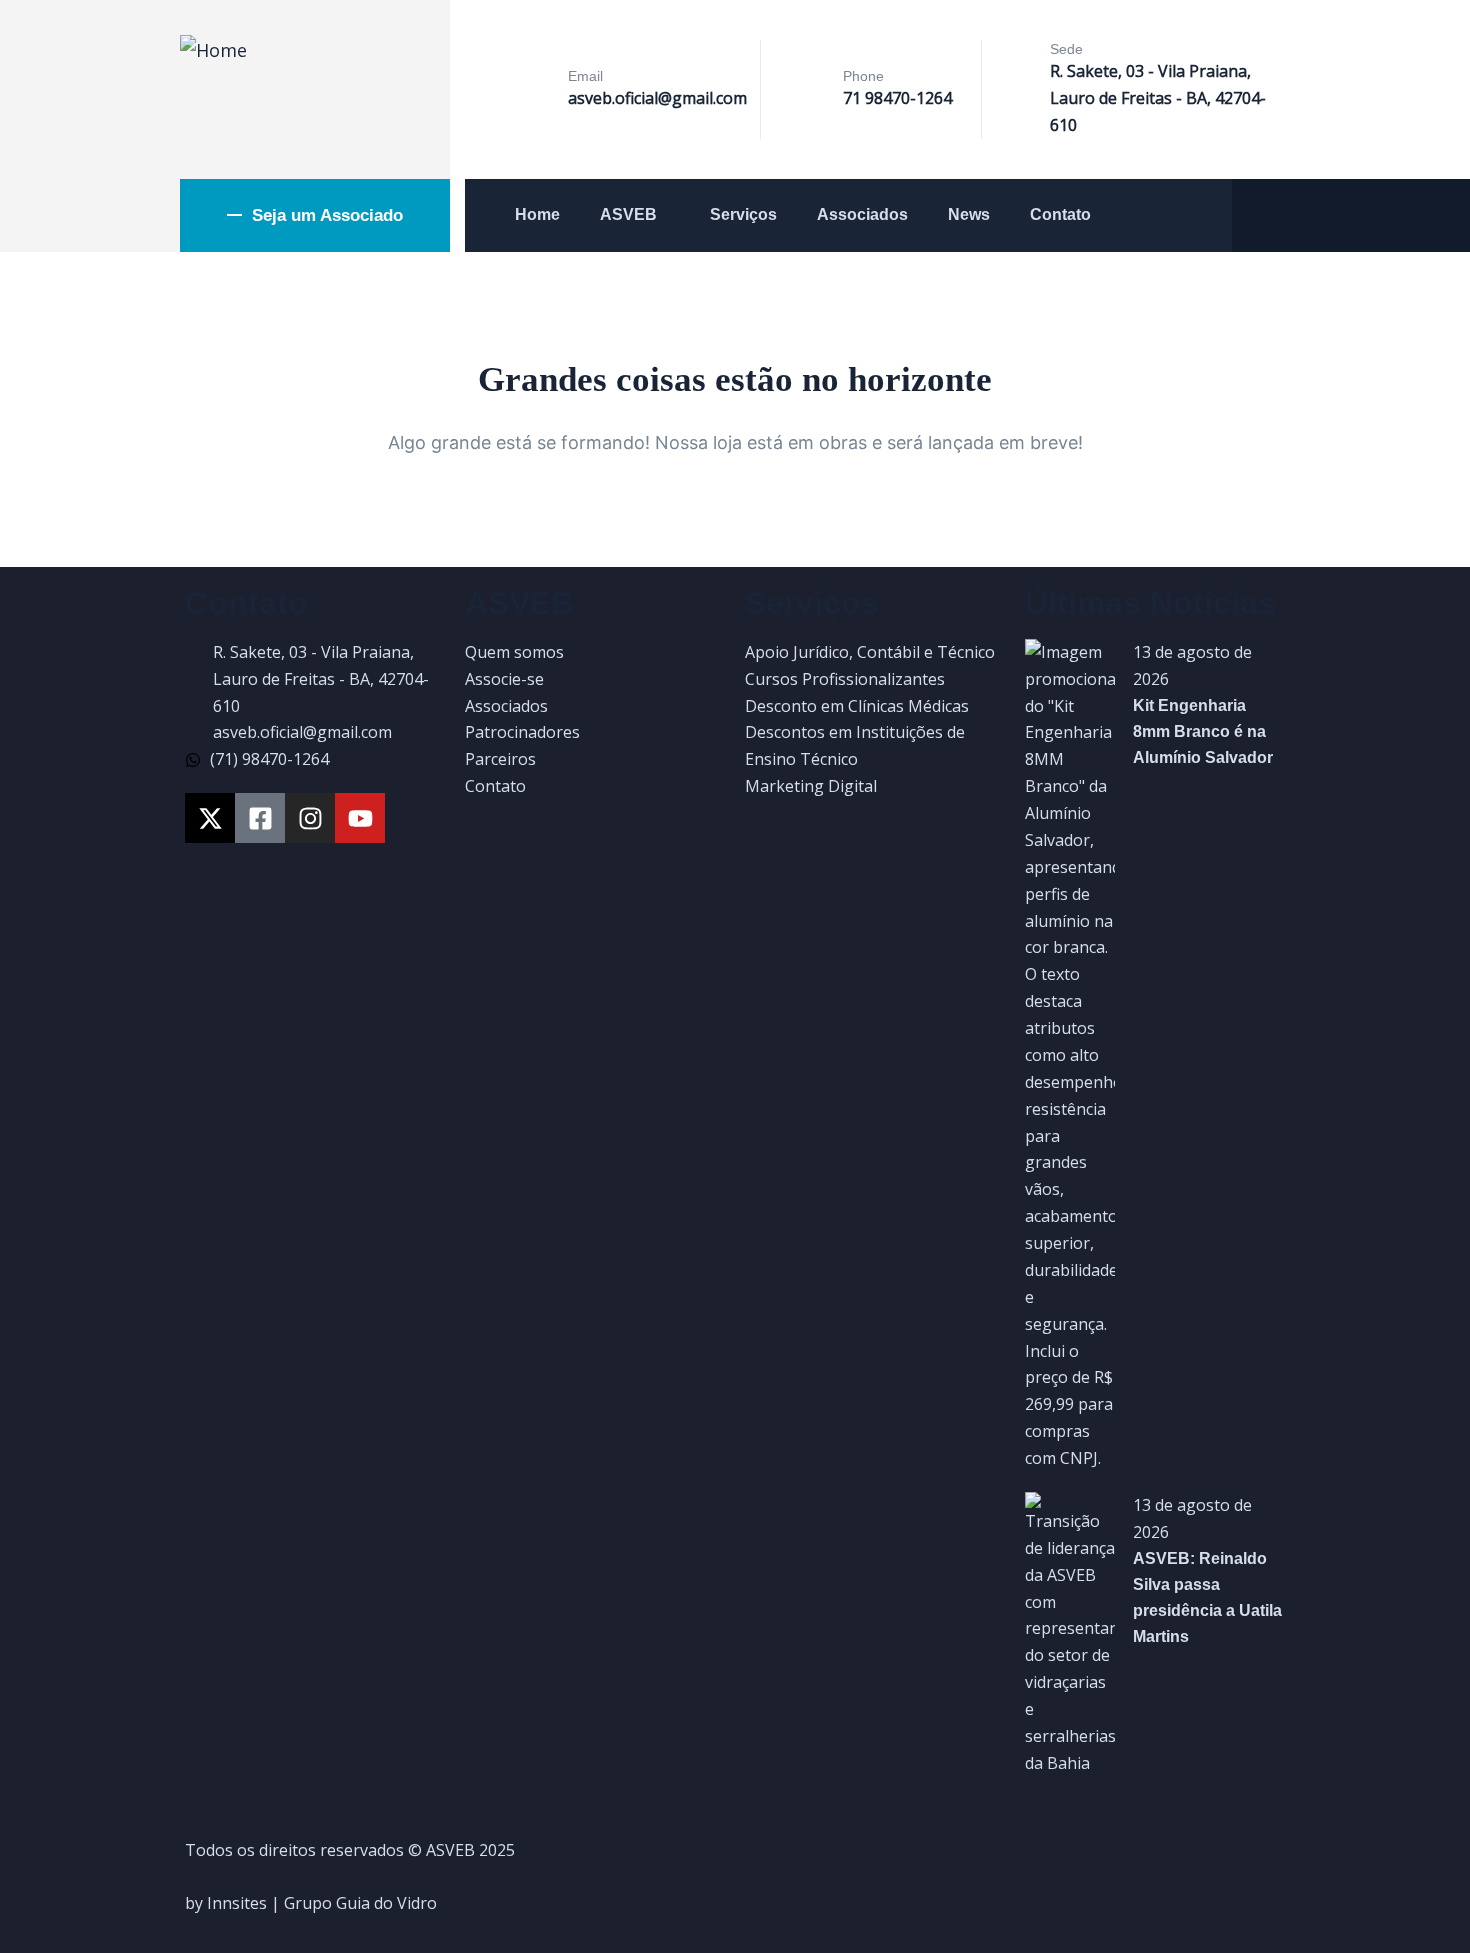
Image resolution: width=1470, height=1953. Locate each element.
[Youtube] (360, 818)
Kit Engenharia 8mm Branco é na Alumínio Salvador (1203, 731)
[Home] (213, 50)
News (969, 214)
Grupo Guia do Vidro (360, 1903)
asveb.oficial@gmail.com (657, 98)
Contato (1060, 214)
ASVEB (628, 214)
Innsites (237, 1903)
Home (537, 214)
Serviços (743, 214)
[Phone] (809, 91)
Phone (863, 76)
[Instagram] (310, 818)
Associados (862, 214)
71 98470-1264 (897, 98)
